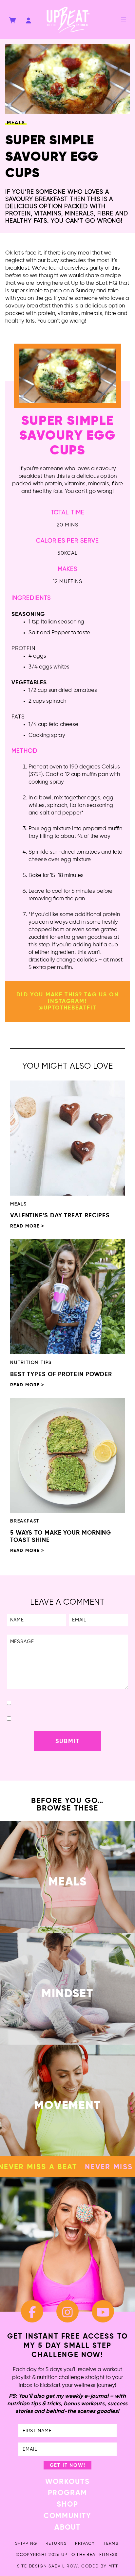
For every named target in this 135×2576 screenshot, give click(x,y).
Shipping (26, 2544)
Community (67, 2516)
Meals (16, 123)
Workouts (67, 2482)
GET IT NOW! (68, 2465)
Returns (56, 2544)
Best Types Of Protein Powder (61, 1374)
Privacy (85, 2544)
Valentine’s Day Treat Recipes (60, 1216)
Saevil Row (63, 2566)
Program (68, 2493)
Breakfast (25, 1521)
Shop (67, 2505)
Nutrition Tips (31, 1363)
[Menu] (124, 19)
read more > (27, 1226)
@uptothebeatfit (67, 1008)
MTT (113, 2566)
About (67, 2528)
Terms (111, 2544)
